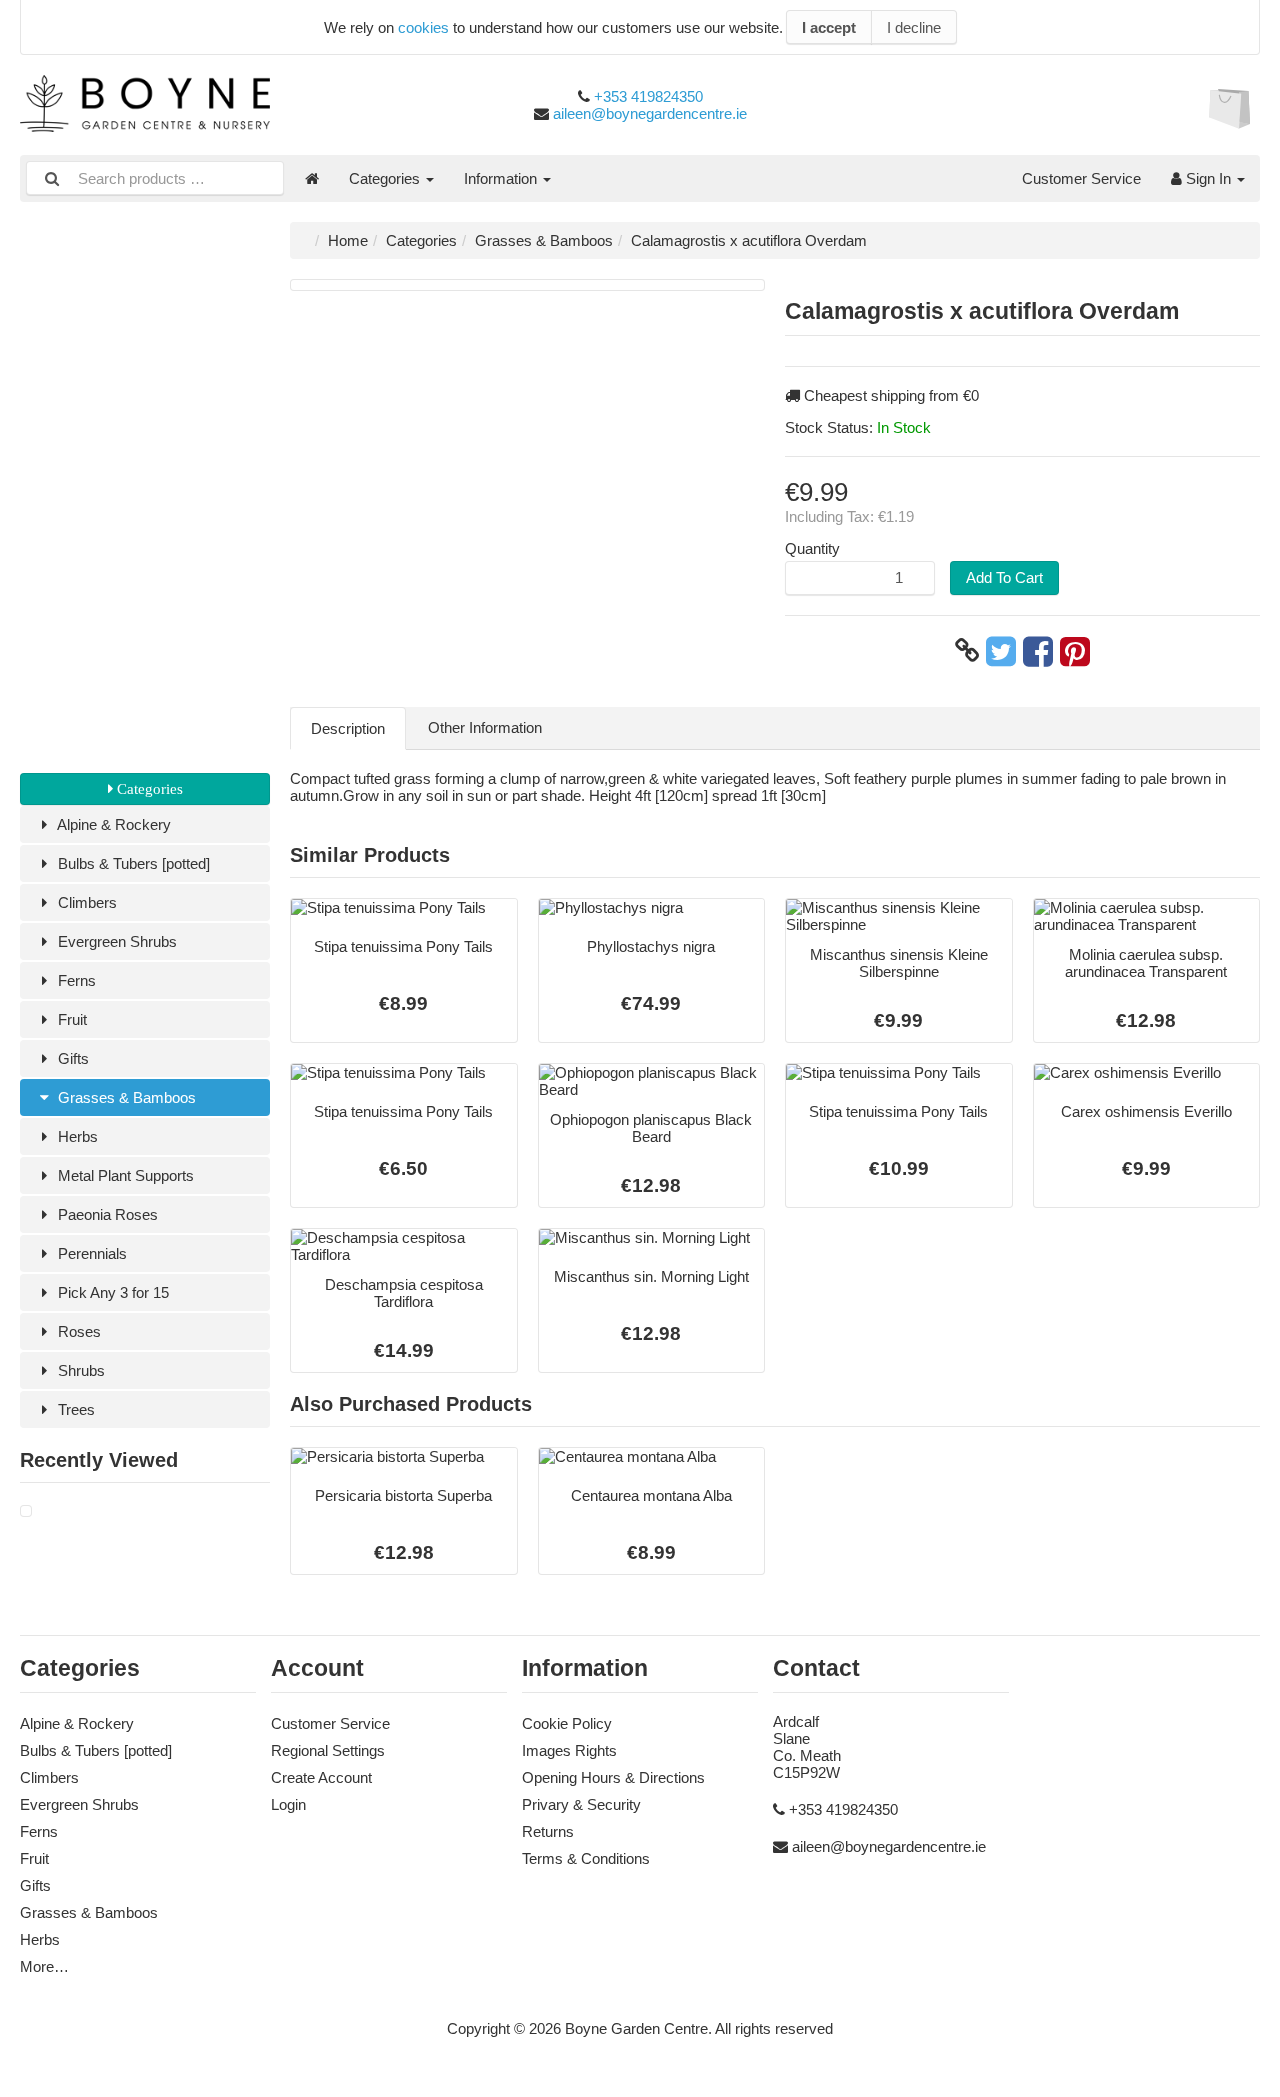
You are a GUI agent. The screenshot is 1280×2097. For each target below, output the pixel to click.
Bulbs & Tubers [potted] (132, 863)
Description (348, 728)
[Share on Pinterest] (1075, 651)
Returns (548, 1831)
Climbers (85, 902)
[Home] (312, 178)
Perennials (90, 1253)
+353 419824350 (648, 96)
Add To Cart (1004, 577)
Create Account (321, 1777)
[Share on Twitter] (1001, 651)
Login (288, 1804)
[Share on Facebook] (1038, 651)
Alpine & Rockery (112, 824)
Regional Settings (328, 1750)
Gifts (71, 1058)
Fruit (70, 1019)
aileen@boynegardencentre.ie (650, 113)
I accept (829, 27)
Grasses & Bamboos (125, 1097)
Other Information (485, 727)
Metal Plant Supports (124, 1175)
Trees (74, 1409)
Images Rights (569, 1750)
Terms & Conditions (586, 1858)
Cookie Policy (567, 1723)
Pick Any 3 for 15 (111, 1292)
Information (502, 178)
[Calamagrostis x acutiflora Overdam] (26, 1511)
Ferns (75, 980)
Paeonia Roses (106, 1214)
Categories (386, 178)
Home (348, 240)
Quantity (812, 548)
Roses (77, 1331)
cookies (423, 27)
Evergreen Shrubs (115, 941)
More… (44, 1966)
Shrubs (79, 1370)
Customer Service (1081, 178)
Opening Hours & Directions (613, 1777)
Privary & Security (581, 1804)
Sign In (1208, 178)
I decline (914, 27)
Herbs (76, 1136)
